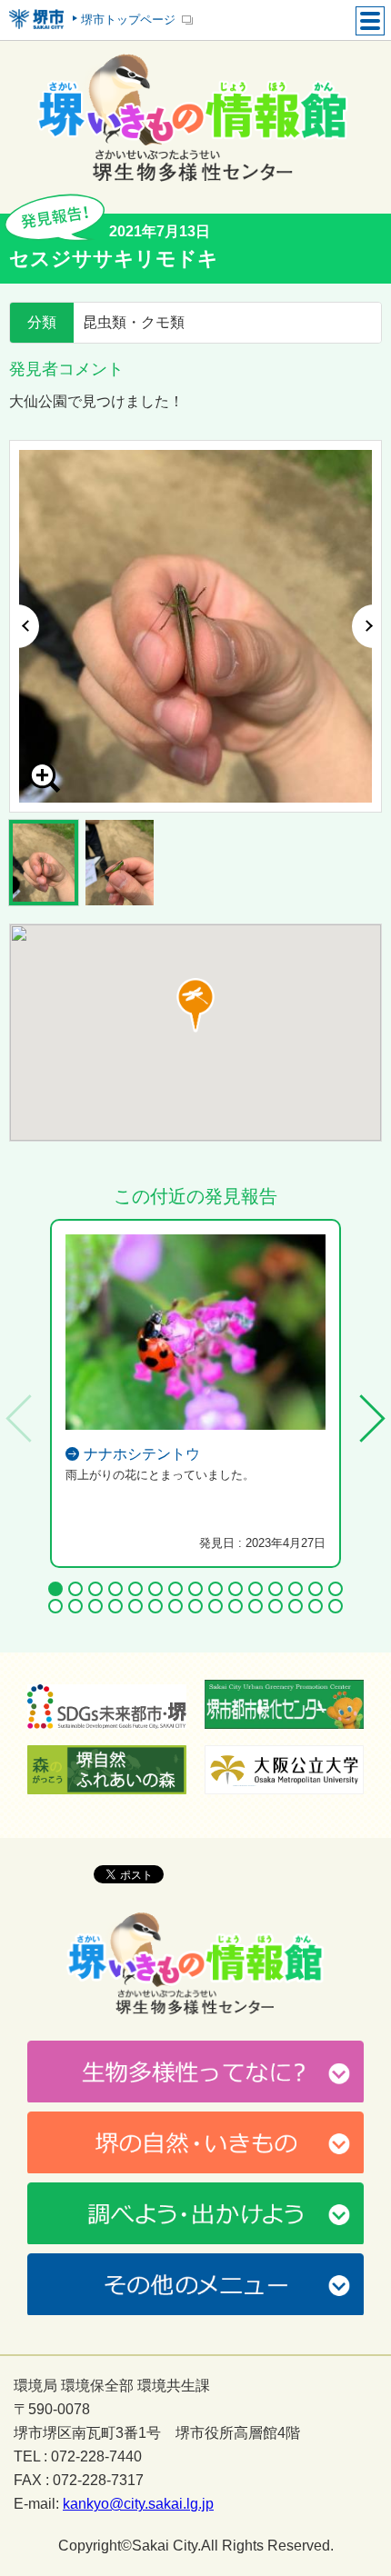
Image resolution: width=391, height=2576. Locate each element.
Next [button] (367, 626)
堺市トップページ (128, 20)
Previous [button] (24, 626)
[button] (195, 1005)
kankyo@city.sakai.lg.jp (138, 2504)
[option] (195, 626)
